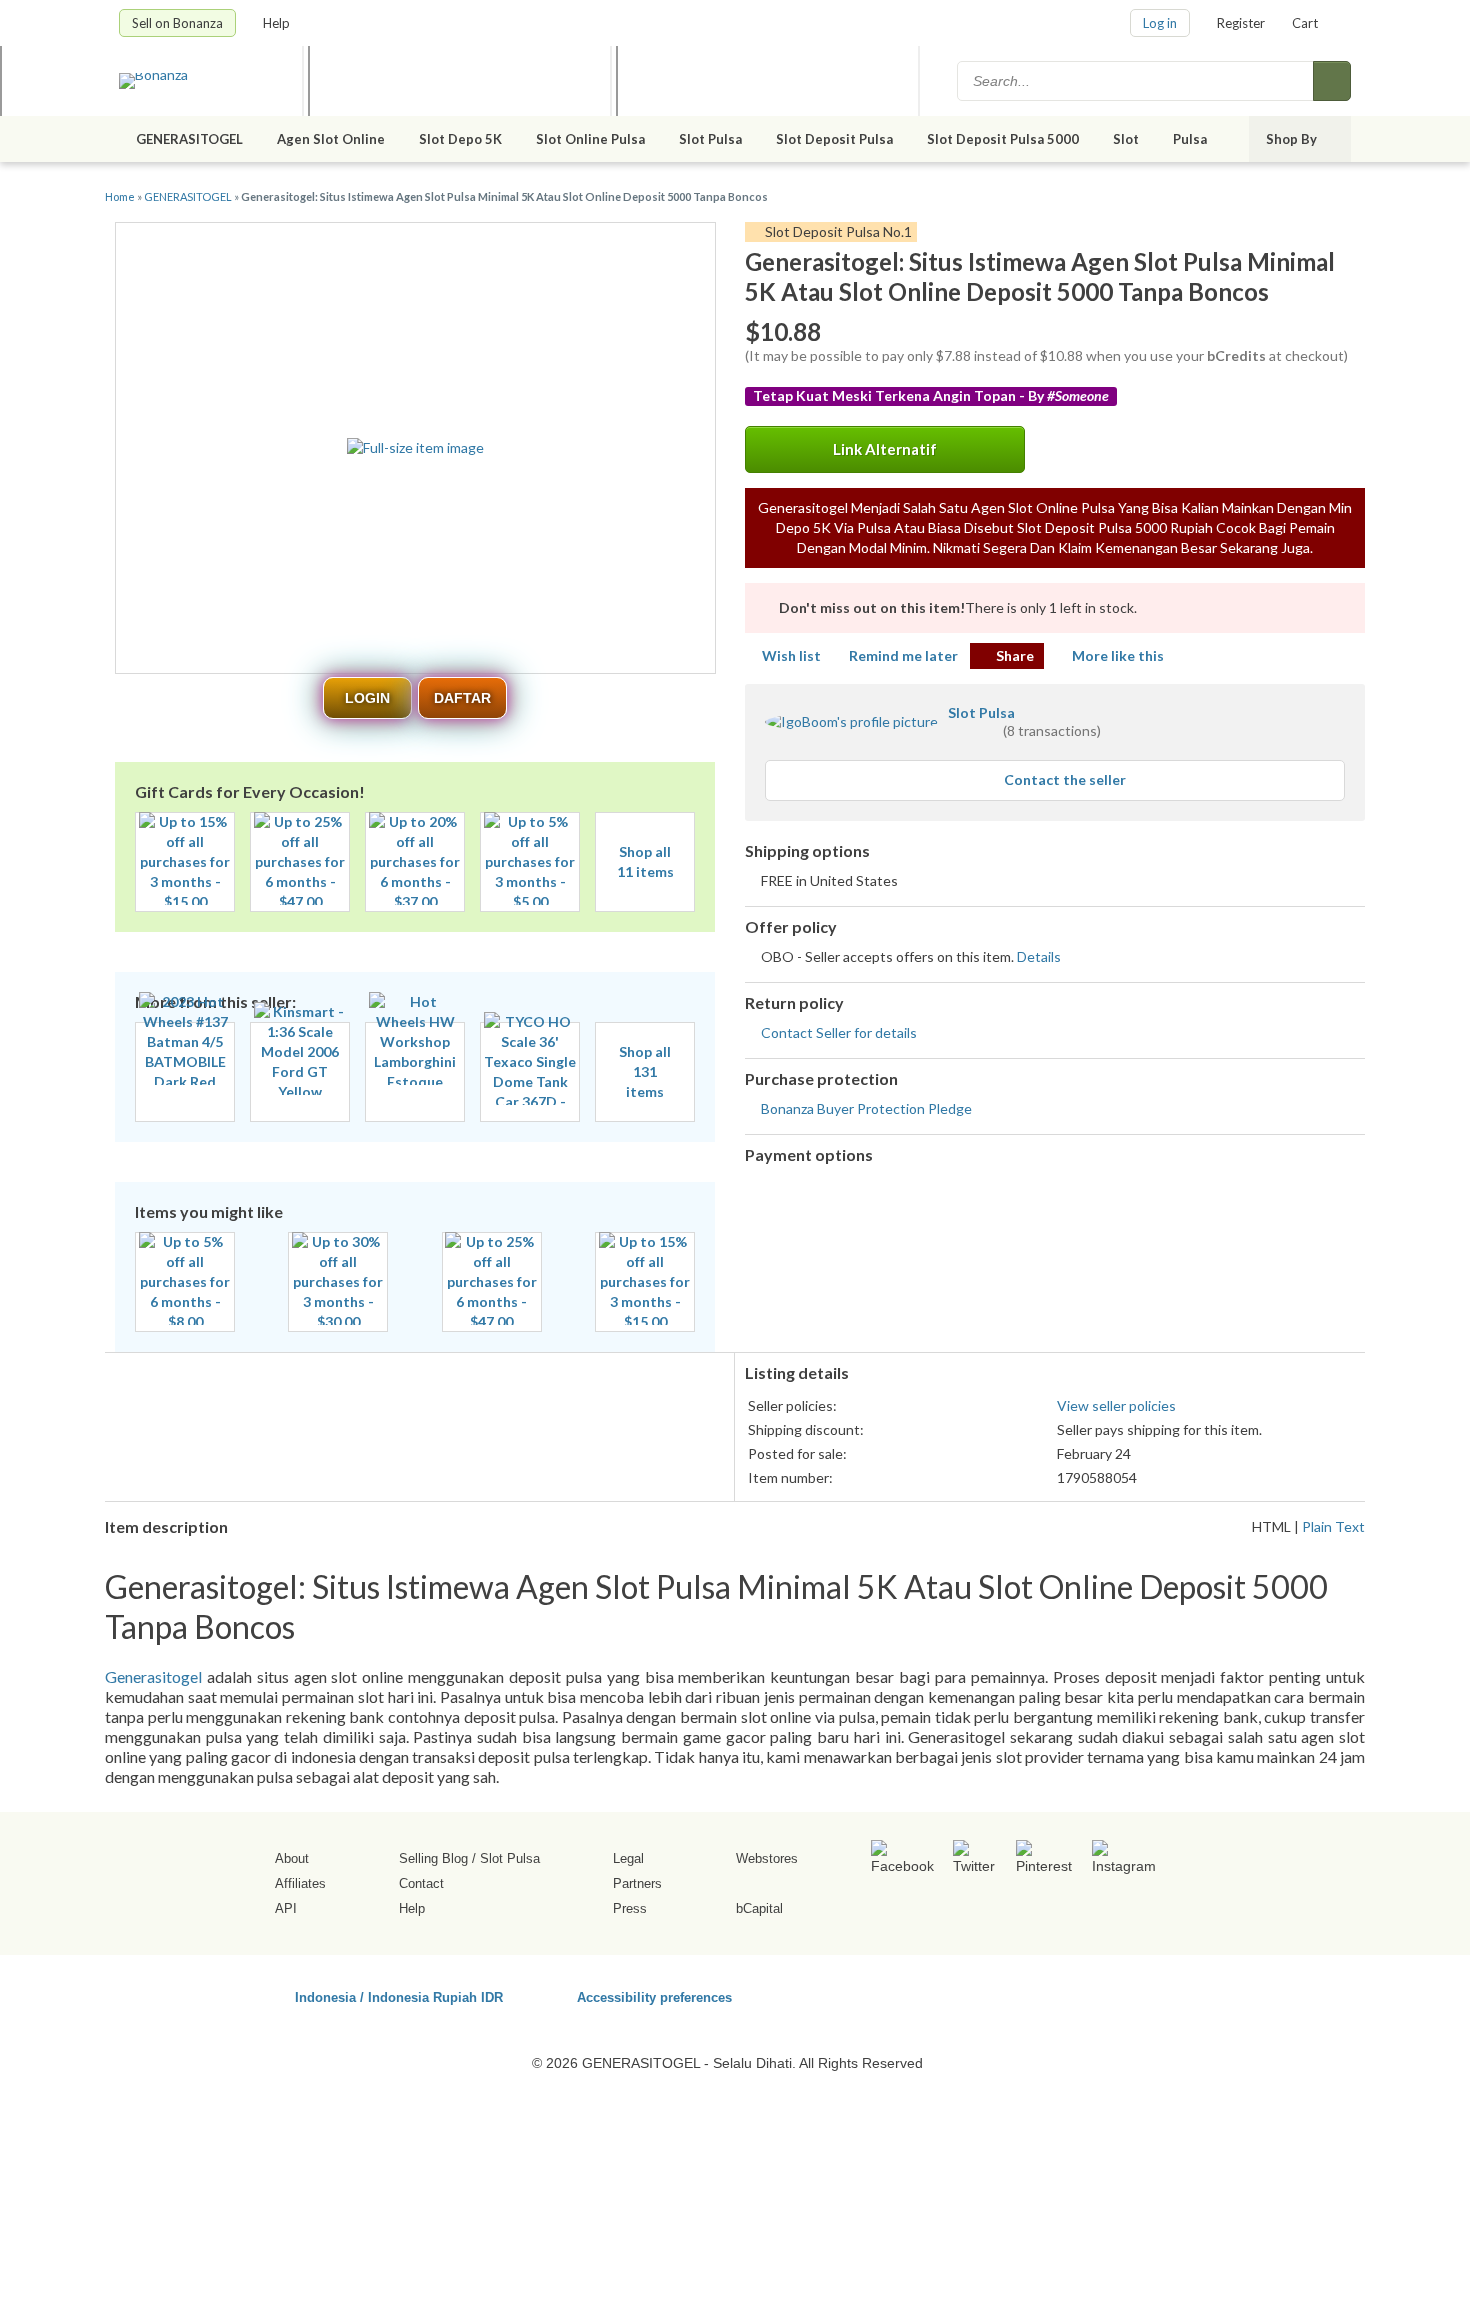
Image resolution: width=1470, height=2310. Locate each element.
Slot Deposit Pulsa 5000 (1003, 139)
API (286, 1908)
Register (1241, 23)
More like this (1118, 655)
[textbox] (1137, 81)
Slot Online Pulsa (590, 139)
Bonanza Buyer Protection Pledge (866, 1108)
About (292, 1858)
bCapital (759, 1908)
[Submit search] (1332, 81)
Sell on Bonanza (177, 23)
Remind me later (903, 655)
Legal (628, 1858)
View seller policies (1116, 1405)
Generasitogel (153, 1676)
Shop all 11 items (645, 861)
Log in (1160, 23)
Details (1039, 956)
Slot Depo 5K (460, 139)
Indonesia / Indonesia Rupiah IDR (399, 1996)
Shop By (1293, 139)
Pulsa (1191, 139)
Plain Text (1333, 1526)
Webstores (767, 1858)
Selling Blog (433, 1858)
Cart (1305, 23)
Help (278, 23)
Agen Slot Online (331, 139)
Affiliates (300, 1883)
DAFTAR (462, 698)
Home (120, 196)
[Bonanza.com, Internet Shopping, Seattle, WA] (1064, 1994)
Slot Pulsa (710, 139)
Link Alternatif (885, 449)
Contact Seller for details (839, 1032)
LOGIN (367, 698)
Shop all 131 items (645, 1071)
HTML (1271, 1526)
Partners (637, 1883)
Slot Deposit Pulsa (834, 139)
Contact (421, 1883)
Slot (1126, 139)
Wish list (791, 655)
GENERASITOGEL (189, 139)
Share (1015, 655)
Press (630, 1908)
